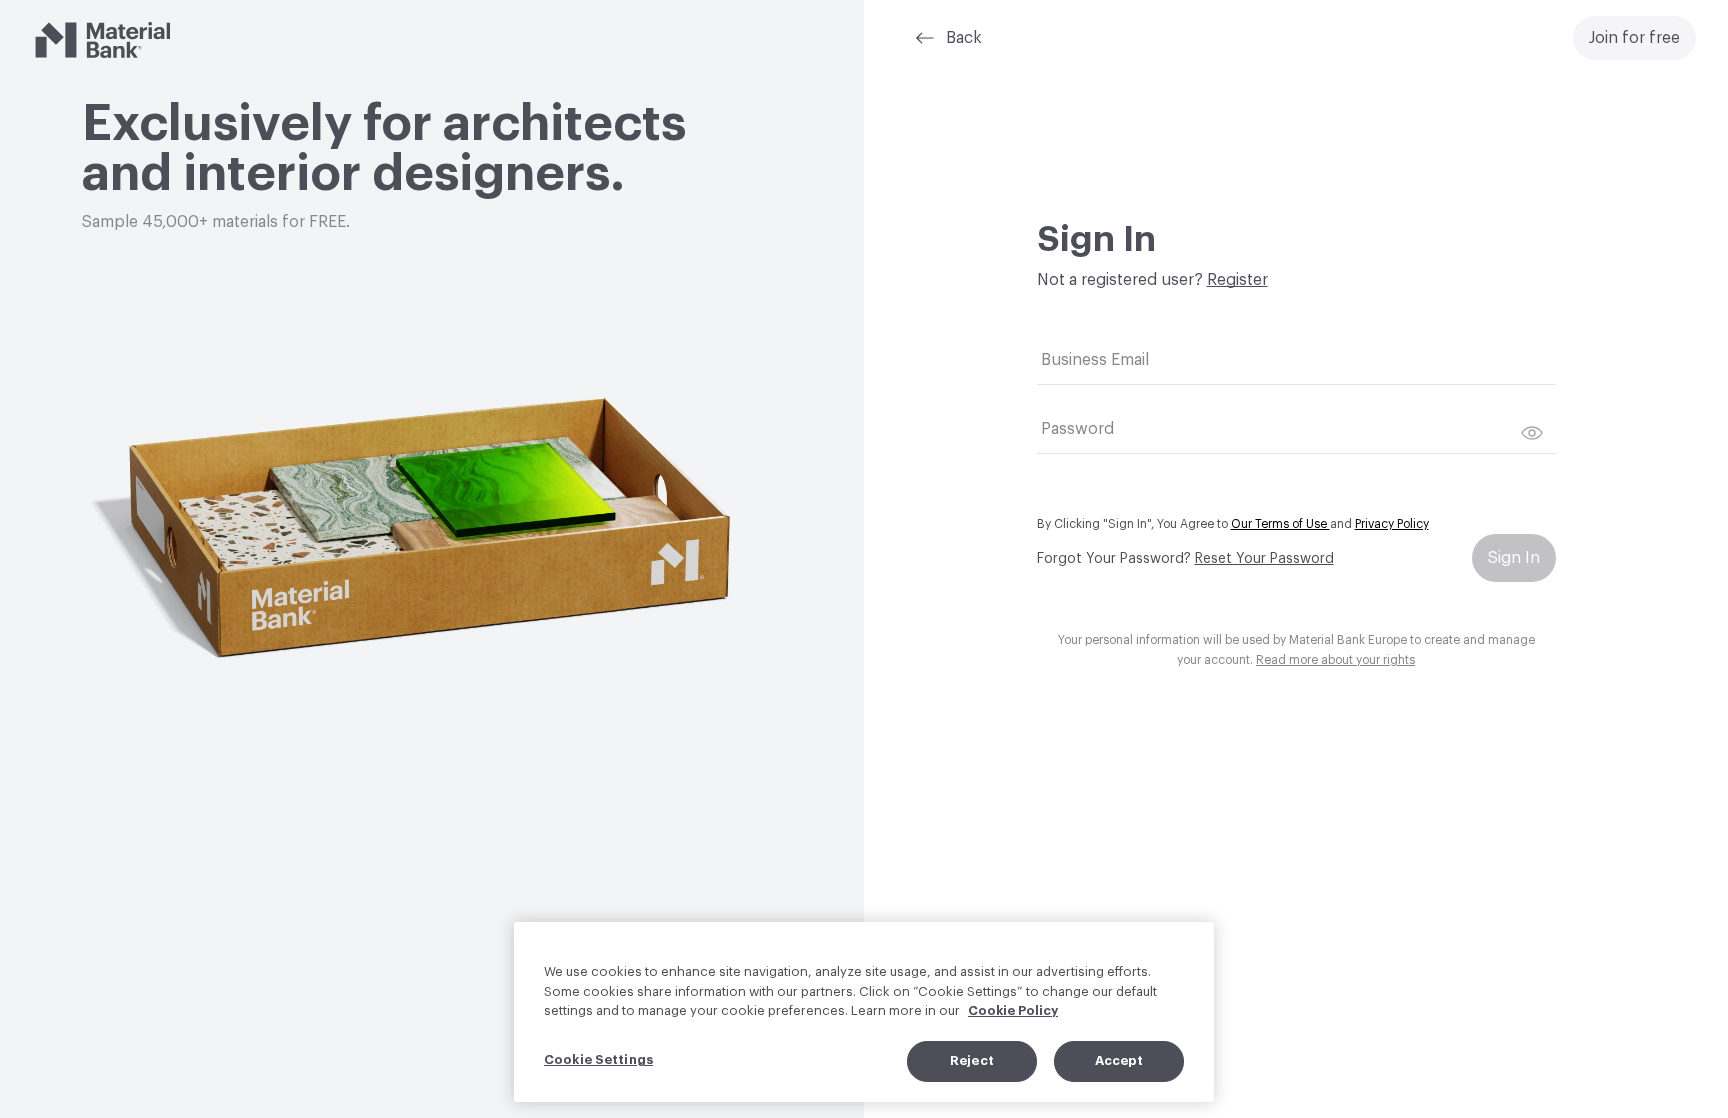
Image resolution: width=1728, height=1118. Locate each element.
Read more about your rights (1335, 660)
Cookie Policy (1013, 1010)
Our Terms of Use (1280, 524)
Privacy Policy (1392, 524)
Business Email (1095, 360)
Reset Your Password (1264, 559)
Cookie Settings (598, 1059)
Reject (972, 1060)
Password (1077, 429)
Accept (1119, 1060)
